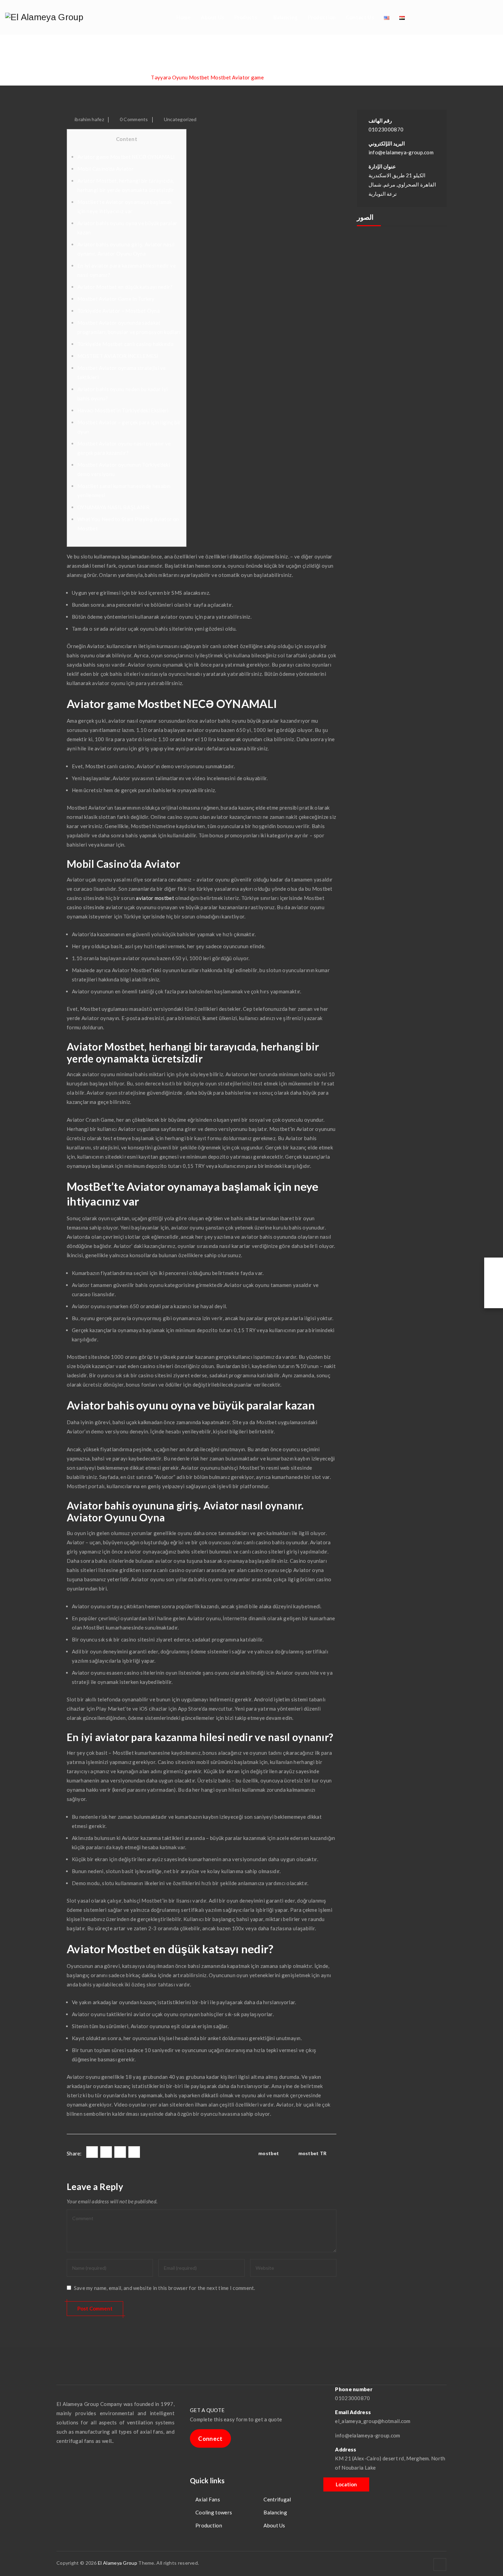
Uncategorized (180, 119)
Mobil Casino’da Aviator (106, 169)
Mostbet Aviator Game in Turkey (116, 299)
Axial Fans (208, 2499)
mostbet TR (313, 2153)
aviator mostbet (155, 898)
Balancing (286, 17)
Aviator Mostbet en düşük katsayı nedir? (125, 287)
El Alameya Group (118, 2563)
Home (183, 17)
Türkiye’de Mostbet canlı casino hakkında (125, 344)
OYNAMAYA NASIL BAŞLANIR (113, 507)
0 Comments (134, 119)
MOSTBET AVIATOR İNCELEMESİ (118, 356)
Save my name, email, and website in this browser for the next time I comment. (165, 2288)
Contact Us (360, 17)
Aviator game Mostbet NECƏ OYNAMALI (126, 157)
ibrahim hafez (89, 119)
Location (346, 2484)
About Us (212, 17)
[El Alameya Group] (44, 17)
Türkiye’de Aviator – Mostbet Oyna (119, 311)
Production (322, 17)
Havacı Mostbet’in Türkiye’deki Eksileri (123, 410)
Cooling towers (214, 2512)
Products (246, 17)
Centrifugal (277, 2499)
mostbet (269, 2153)
